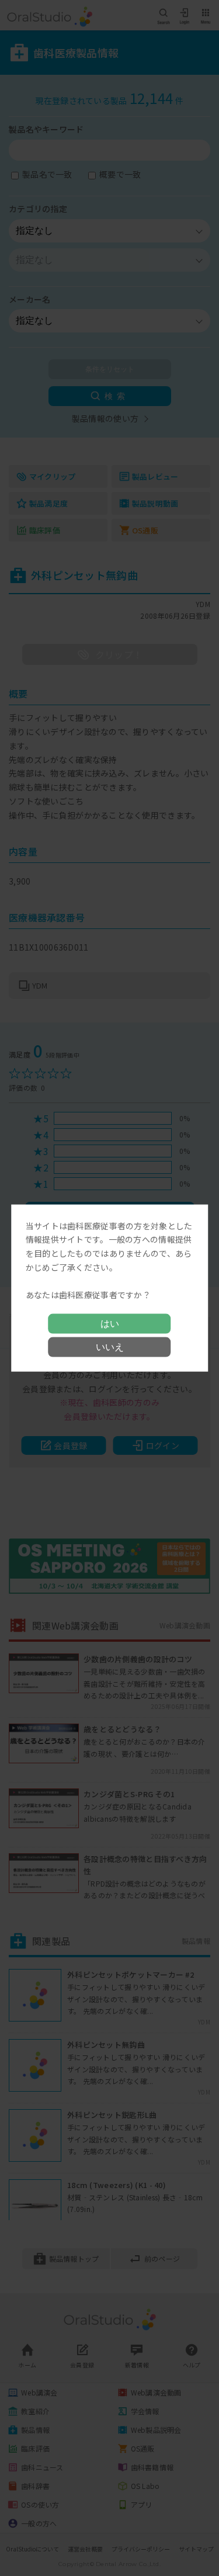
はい (110, 1324)
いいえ (110, 1347)
